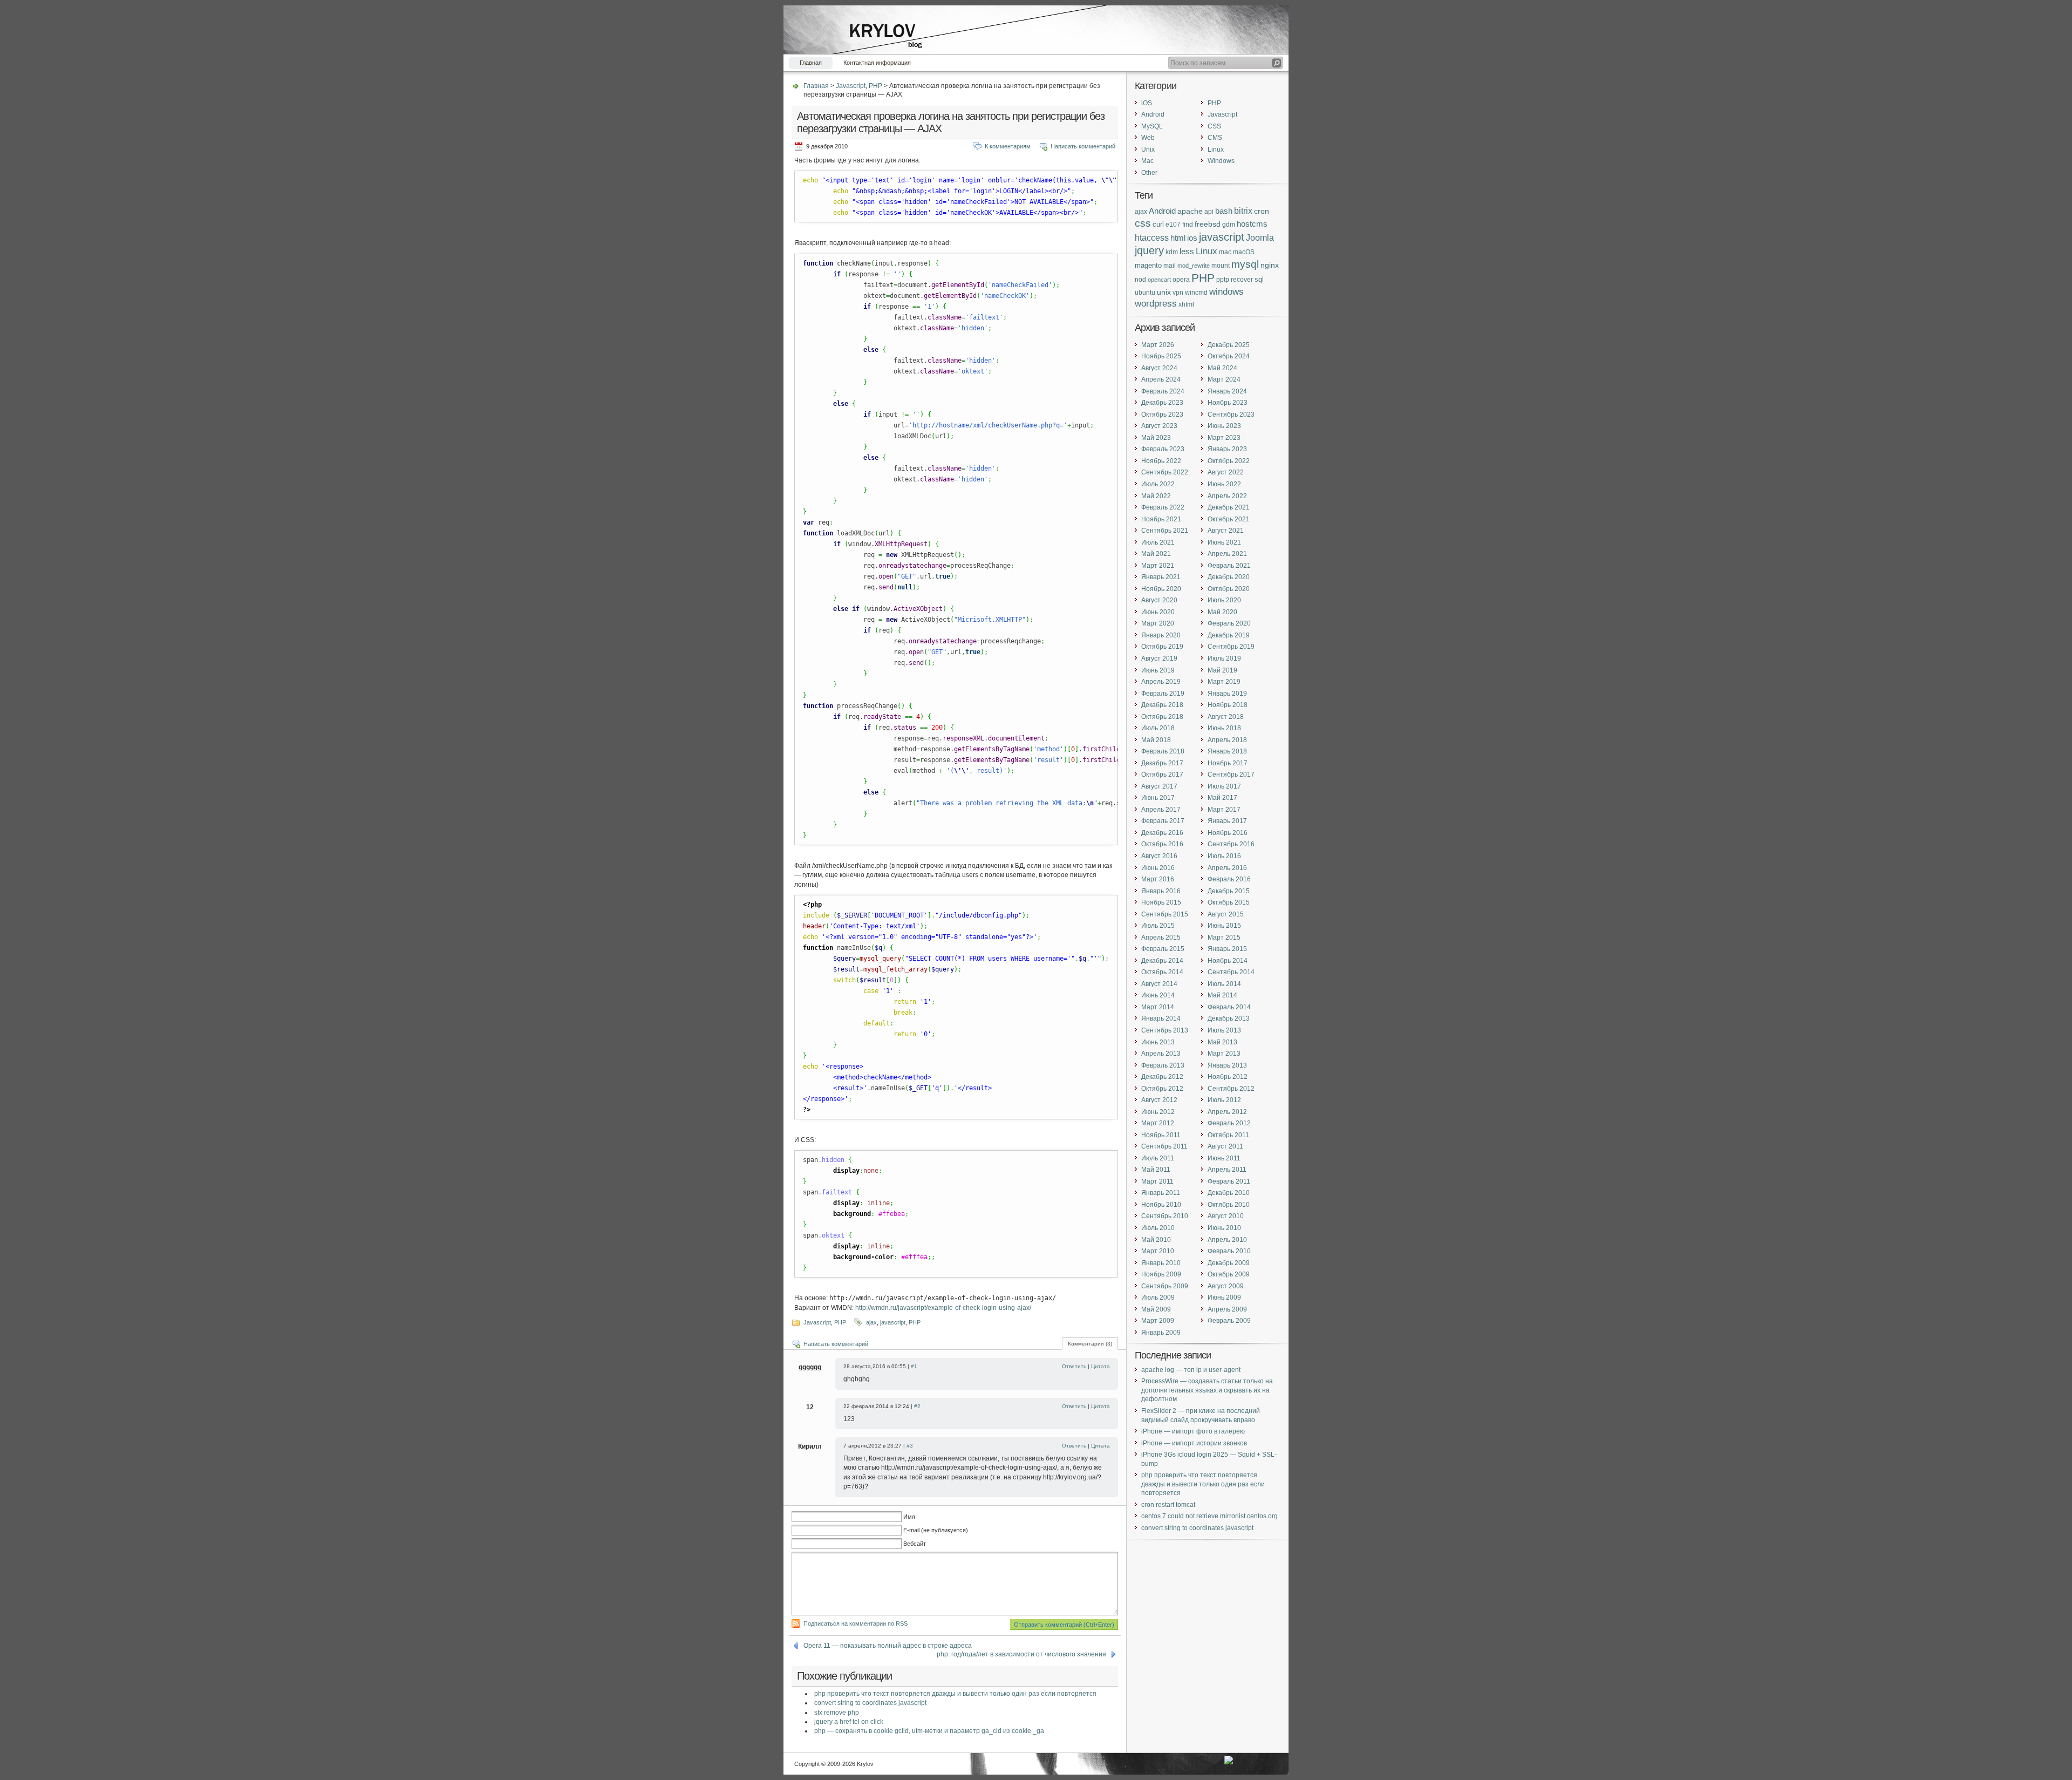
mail (1170, 265)
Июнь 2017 (1158, 798)
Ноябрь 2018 (1228, 705)
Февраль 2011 (1229, 1181)
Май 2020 (1222, 612)
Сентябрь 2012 (1231, 1089)
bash (1224, 211)
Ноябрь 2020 (1161, 589)
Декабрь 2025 (1229, 345)
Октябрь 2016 (1162, 844)
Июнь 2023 (1224, 426)
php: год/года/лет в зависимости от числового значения (1021, 1654)
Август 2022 (1226, 472)
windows (1226, 292)
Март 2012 (1158, 1123)
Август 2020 (1159, 600)
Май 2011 (1156, 1170)
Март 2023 (1224, 438)
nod (1140, 279)
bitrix (1243, 211)
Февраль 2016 (1229, 879)
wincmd (1196, 292)
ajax (871, 1322)
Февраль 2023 (1163, 449)
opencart (1159, 280)
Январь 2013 (1227, 1065)
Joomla (1260, 237)
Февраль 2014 (1229, 1007)
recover (1242, 279)
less (1187, 252)
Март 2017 (1224, 810)
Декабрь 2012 (1162, 1077)
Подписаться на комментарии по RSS (856, 1623)
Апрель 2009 (1227, 1309)
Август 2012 (1159, 1100)
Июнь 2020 (1158, 612)
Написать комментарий (1083, 146)
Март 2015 (1224, 937)
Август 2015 (1226, 914)
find (1188, 224)
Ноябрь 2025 (1161, 356)
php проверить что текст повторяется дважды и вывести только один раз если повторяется (955, 1694)
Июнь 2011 (1224, 1158)
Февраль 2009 (1229, 1321)
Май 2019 (1222, 670)
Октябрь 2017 (1162, 774)
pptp (1223, 279)
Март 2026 (1158, 345)
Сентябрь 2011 (1164, 1146)
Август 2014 (1159, 984)
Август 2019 (1159, 658)
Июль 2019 (1224, 658)
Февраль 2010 (1229, 1251)
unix (1164, 292)
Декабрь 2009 (1229, 1263)
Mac (1147, 161)
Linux (1216, 150)
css (1143, 223)
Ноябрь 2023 (1228, 403)
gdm (1229, 224)
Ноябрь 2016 (1228, 833)
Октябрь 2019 (1162, 647)
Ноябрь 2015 (1161, 902)
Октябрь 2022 (1229, 461)
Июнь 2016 (1158, 868)
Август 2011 (1225, 1146)
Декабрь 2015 (1229, 891)
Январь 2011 (1161, 1193)
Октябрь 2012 (1162, 1089)
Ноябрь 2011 (1161, 1135)
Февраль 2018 (1163, 751)
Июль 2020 (1224, 600)
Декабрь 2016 (1162, 833)
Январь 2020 (1161, 635)
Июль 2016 (1224, 856)
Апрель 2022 (1227, 496)
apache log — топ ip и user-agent (1191, 1370)
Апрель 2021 (1227, 554)
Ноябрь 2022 (1161, 461)
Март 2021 (1158, 566)
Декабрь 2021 (1229, 507)
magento (1148, 265)
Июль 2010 (1158, 1228)
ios (1192, 238)
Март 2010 (1158, 1251)
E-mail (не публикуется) (936, 1530)
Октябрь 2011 (1228, 1135)
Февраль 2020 (1229, 623)
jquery (1149, 250)
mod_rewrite (1194, 266)
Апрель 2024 (1161, 379)
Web (1148, 138)
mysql (1245, 264)
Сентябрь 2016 (1231, 844)
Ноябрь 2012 (1228, 1077)
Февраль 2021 (1229, 566)
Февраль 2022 (1163, 507)
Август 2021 (1226, 531)
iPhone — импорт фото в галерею (1193, 1431)
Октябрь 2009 (1229, 1274)
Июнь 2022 (1224, 484)
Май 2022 (1156, 496)
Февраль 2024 (1163, 391)
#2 (917, 1406)
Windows (1221, 161)
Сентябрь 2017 (1231, 774)
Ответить (1074, 1366)
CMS (1215, 138)
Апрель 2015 (1161, 937)
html (1178, 238)
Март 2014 (1158, 1007)
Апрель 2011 (1227, 1170)
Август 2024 (1159, 368)
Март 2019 (1224, 682)
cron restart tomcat (1168, 1505)
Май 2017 (1222, 798)
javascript (893, 1322)
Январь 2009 (1161, 1333)
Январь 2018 (1227, 751)
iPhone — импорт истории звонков (1194, 1443)
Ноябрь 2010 (1161, 1205)
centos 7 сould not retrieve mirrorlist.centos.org (1209, 1516)
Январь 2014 (1161, 1018)
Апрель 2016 (1227, 868)
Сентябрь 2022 (1165, 472)
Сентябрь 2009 (1165, 1286)
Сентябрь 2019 (1231, 647)
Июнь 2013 (1158, 1042)
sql (1259, 279)
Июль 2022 (1158, 484)
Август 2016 (1159, 856)
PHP (875, 86)
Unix (1148, 150)
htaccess (1152, 238)
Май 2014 (1222, 995)
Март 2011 (1157, 1181)
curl (1158, 224)
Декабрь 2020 (1229, 577)
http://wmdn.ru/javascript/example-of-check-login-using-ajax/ (943, 1308)
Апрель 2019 (1161, 682)
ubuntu (1145, 292)
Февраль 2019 (1163, 694)
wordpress (1156, 303)
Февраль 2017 (1163, 821)
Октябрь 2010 (1229, 1205)
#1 (914, 1366)
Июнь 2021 (1224, 542)
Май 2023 (1156, 438)
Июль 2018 (1158, 728)
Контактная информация (877, 63)
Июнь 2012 (1158, 1112)
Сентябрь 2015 (1165, 914)
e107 (1173, 224)
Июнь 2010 (1224, 1228)
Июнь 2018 (1224, 728)
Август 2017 (1159, 786)
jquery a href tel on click (849, 1722)
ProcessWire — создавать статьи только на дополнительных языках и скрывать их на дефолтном (1207, 1390)
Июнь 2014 (1158, 995)
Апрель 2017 (1161, 810)
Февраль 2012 (1229, 1123)
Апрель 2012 (1227, 1112)
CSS (1214, 126)
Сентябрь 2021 (1165, 531)
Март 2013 (1224, 1054)
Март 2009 (1158, 1321)
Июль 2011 (1158, 1158)
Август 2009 (1226, 1286)
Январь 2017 (1227, 821)
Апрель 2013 (1161, 1054)
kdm (1172, 252)
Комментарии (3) (1090, 1344)
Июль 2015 (1158, 926)
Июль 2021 (1158, 542)
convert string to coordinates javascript (870, 1703)
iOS (1147, 103)
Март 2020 (1158, 623)
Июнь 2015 (1224, 926)
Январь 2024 (1227, 391)
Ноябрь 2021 (1161, 519)
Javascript (851, 86)
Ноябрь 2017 (1228, 763)
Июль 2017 (1224, 786)
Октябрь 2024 (1229, 356)
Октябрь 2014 (1162, 972)
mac (1225, 252)
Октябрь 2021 (1229, 519)
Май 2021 (1156, 554)
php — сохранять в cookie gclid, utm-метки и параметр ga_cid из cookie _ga (929, 1731)
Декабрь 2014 (1162, 961)
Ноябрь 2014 (1228, 961)
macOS (1244, 252)
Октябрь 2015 (1229, 902)
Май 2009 (1156, 1309)
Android (1153, 114)
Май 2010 (1156, 1240)
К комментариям (1008, 146)
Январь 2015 (1227, 949)
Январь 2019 (1227, 694)
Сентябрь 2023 (1231, 415)
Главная (811, 63)
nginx (1270, 265)
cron (1262, 211)
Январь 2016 (1161, 891)
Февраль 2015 (1163, 949)
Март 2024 (1224, 379)
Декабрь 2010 (1229, 1193)
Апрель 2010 (1227, 1240)
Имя (909, 1517)
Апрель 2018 (1227, 740)
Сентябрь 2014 (1231, 972)
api (1209, 211)
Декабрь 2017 (1162, 763)
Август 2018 (1226, 717)
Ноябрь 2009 (1161, 1274)
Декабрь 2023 (1162, 403)
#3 (910, 1446)
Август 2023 (1159, 426)
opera (1181, 280)
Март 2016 (1158, 879)
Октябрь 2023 (1162, 415)
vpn (1178, 292)
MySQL (1152, 126)
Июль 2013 (1224, 1030)
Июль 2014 (1224, 984)
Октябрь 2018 (1162, 717)
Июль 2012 (1224, 1100)
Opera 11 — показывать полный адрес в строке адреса (888, 1646)
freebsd (1208, 224)
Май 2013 (1222, 1042)
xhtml (1186, 304)
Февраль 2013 (1163, 1065)
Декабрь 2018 (1162, 705)
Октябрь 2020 (1229, 589)
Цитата (1100, 1366)
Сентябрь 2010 (1165, 1216)
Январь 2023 (1227, 449)
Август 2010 (1226, 1216)
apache (1190, 211)
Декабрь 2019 (1229, 635)
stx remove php (837, 1713)
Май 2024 (1222, 368)
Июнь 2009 (1224, 1297)
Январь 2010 (1161, 1263)
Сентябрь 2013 (1165, 1030)
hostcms (1252, 224)
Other (1149, 173)
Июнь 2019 (1158, 670)
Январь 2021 (1161, 577)
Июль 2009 (1158, 1297)
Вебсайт (915, 1544)
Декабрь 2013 (1229, 1018)
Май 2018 (1156, 740)
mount (1221, 266)
